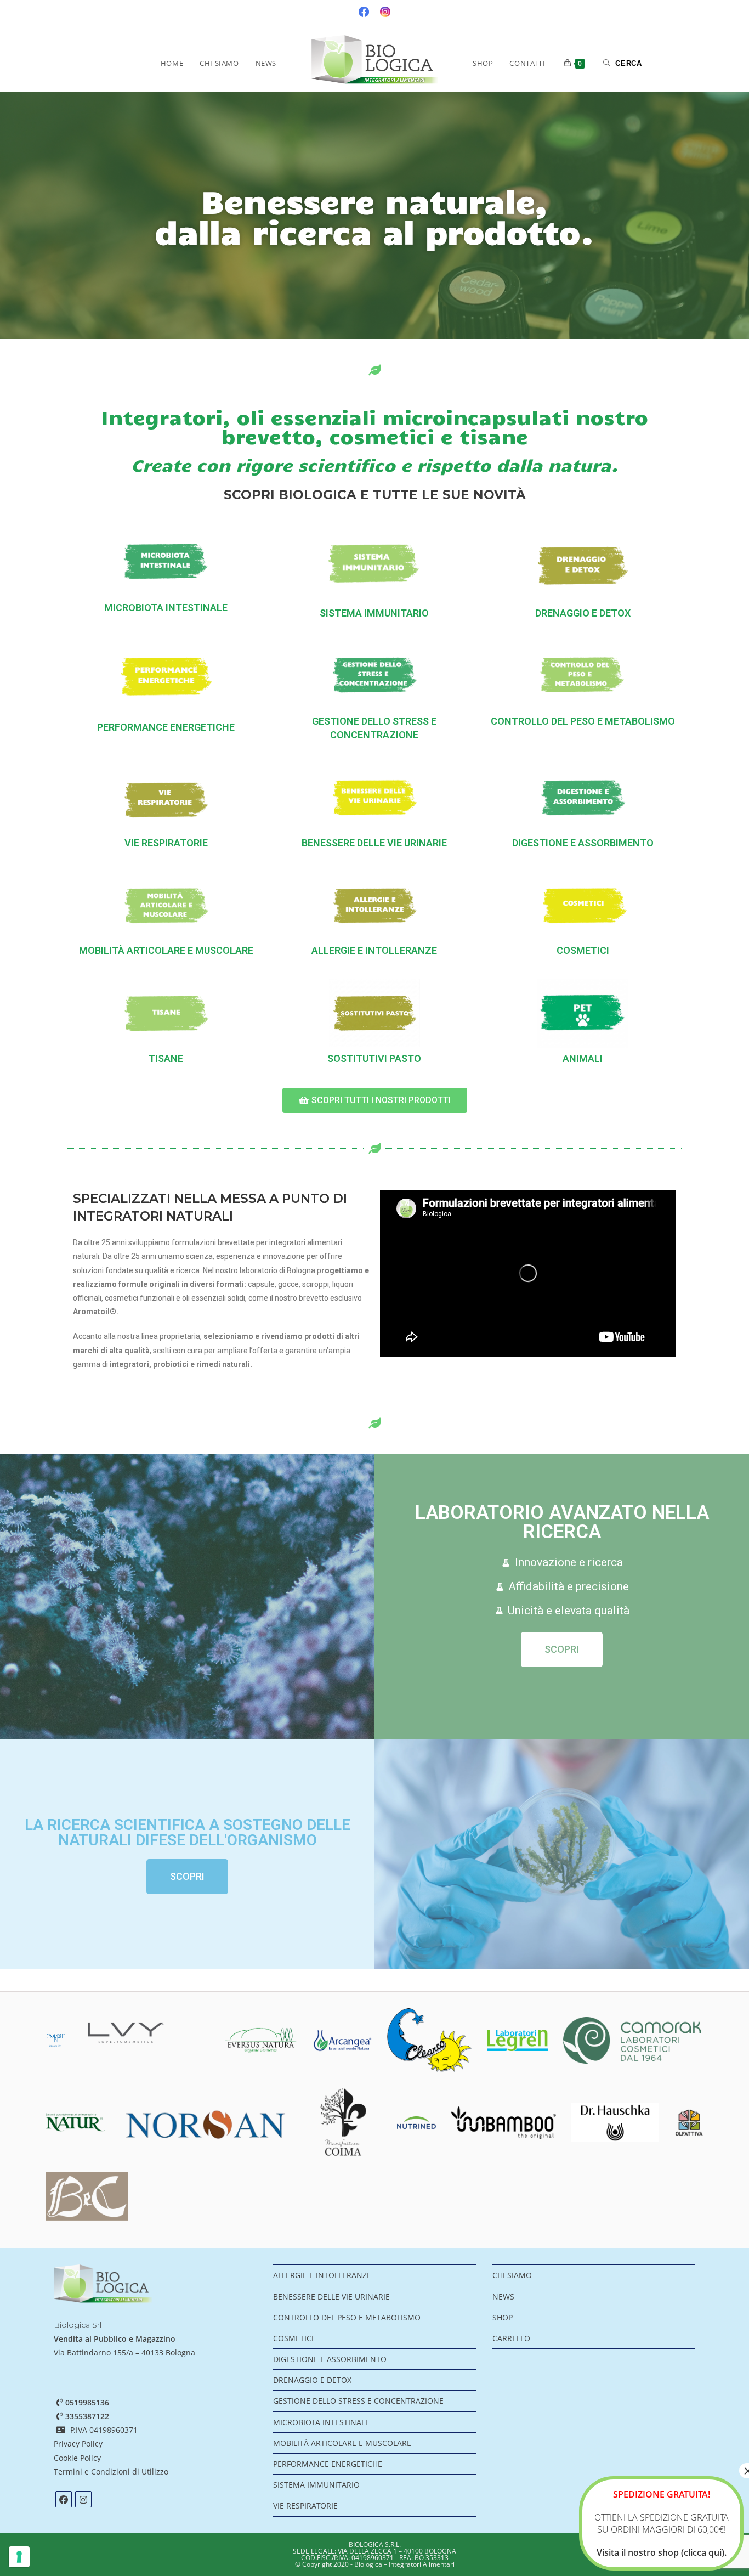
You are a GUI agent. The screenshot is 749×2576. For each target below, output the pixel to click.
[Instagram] (83, 2499)
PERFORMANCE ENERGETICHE (166, 727)
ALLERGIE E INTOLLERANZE (374, 950)
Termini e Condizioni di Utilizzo (112, 2472)
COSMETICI (583, 950)
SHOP (503, 2317)
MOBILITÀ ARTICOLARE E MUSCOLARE (166, 950)
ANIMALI (583, 1058)
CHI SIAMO (512, 2275)
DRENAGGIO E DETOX (583, 613)
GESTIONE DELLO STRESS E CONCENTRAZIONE (358, 2401)
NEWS (503, 2297)
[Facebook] (64, 2499)
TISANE (166, 1058)
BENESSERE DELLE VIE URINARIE (374, 843)
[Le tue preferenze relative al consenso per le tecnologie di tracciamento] (19, 2557)
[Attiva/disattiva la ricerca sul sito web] (623, 63)
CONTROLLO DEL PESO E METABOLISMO (583, 721)
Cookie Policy (77, 2458)
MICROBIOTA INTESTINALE (166, 608)
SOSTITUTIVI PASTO (374, 1058)
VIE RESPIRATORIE (166, 843)
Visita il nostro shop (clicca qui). (662, 2552)
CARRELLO (511, 2338)
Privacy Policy (78, 2444)
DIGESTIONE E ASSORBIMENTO (583, 843)
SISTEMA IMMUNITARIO (374, 613)
